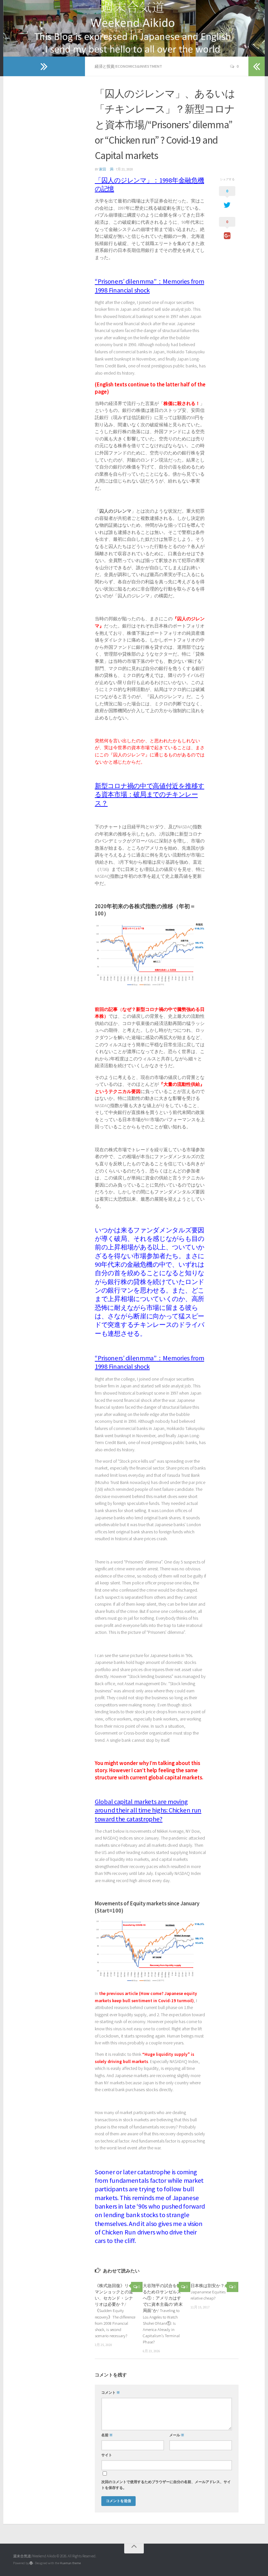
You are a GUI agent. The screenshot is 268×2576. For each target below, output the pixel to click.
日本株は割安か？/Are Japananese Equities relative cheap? (211, 2292)
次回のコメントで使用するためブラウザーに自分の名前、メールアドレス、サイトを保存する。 (166, 2485)
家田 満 (106, 169)
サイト (107, 2455)
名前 (107, 2435)
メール (177, 2435)
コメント (111, 2393)
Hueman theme (70, 2563)
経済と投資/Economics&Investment (128, 66)
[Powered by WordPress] (31, 2563)
